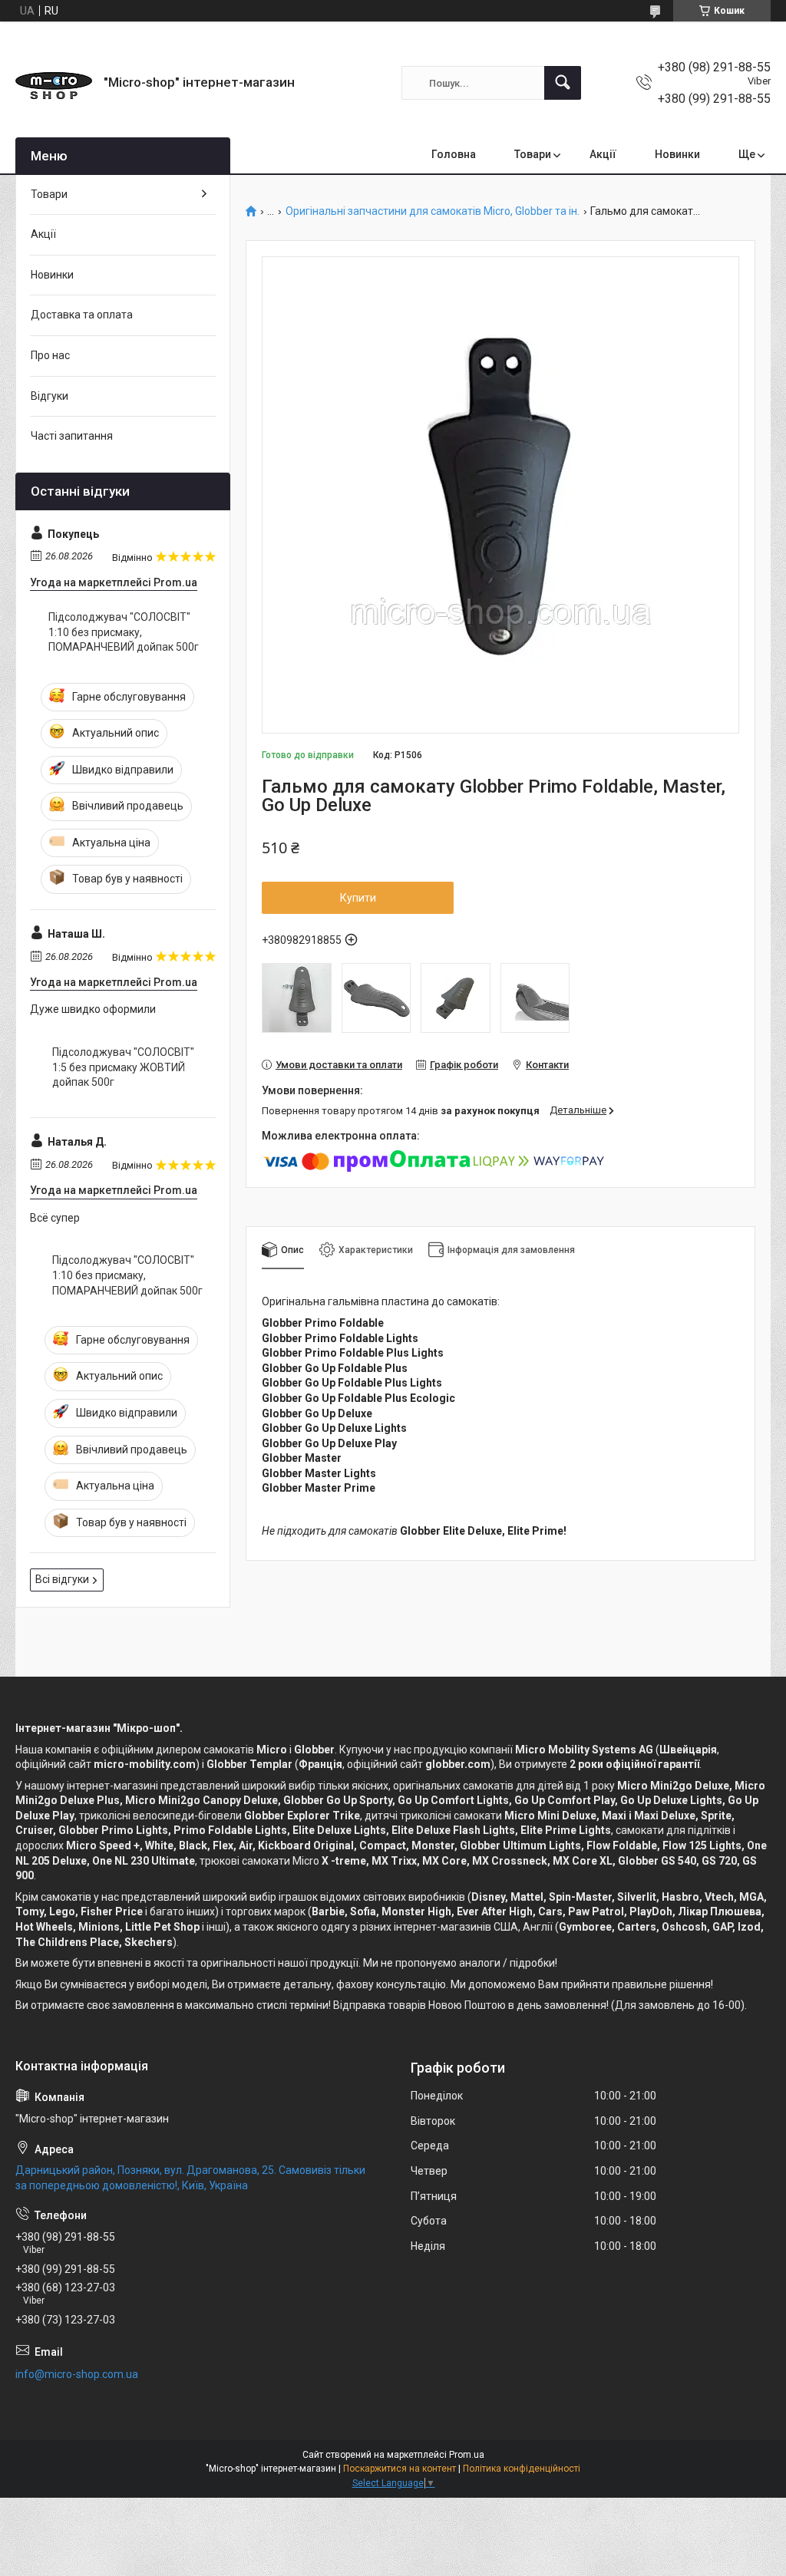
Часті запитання (72, 436)
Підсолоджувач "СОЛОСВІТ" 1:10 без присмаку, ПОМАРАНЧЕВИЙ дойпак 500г (124, 632)
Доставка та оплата (82, 315)
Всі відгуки (62, 1579)
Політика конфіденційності (522, 2469)
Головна (454, 154)
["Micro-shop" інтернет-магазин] (54, 83)
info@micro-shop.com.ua (77, 2374)
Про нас (50, 355)
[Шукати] (563, 83)
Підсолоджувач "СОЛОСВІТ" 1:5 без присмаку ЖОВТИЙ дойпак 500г (123, 1067)
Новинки (677, 154)
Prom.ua (467, 2455)
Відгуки (50, 396)
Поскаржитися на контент (400, 2469)
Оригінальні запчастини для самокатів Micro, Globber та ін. (433, 211)
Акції (603, 154)
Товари (533, 154)
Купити (358, 898)
